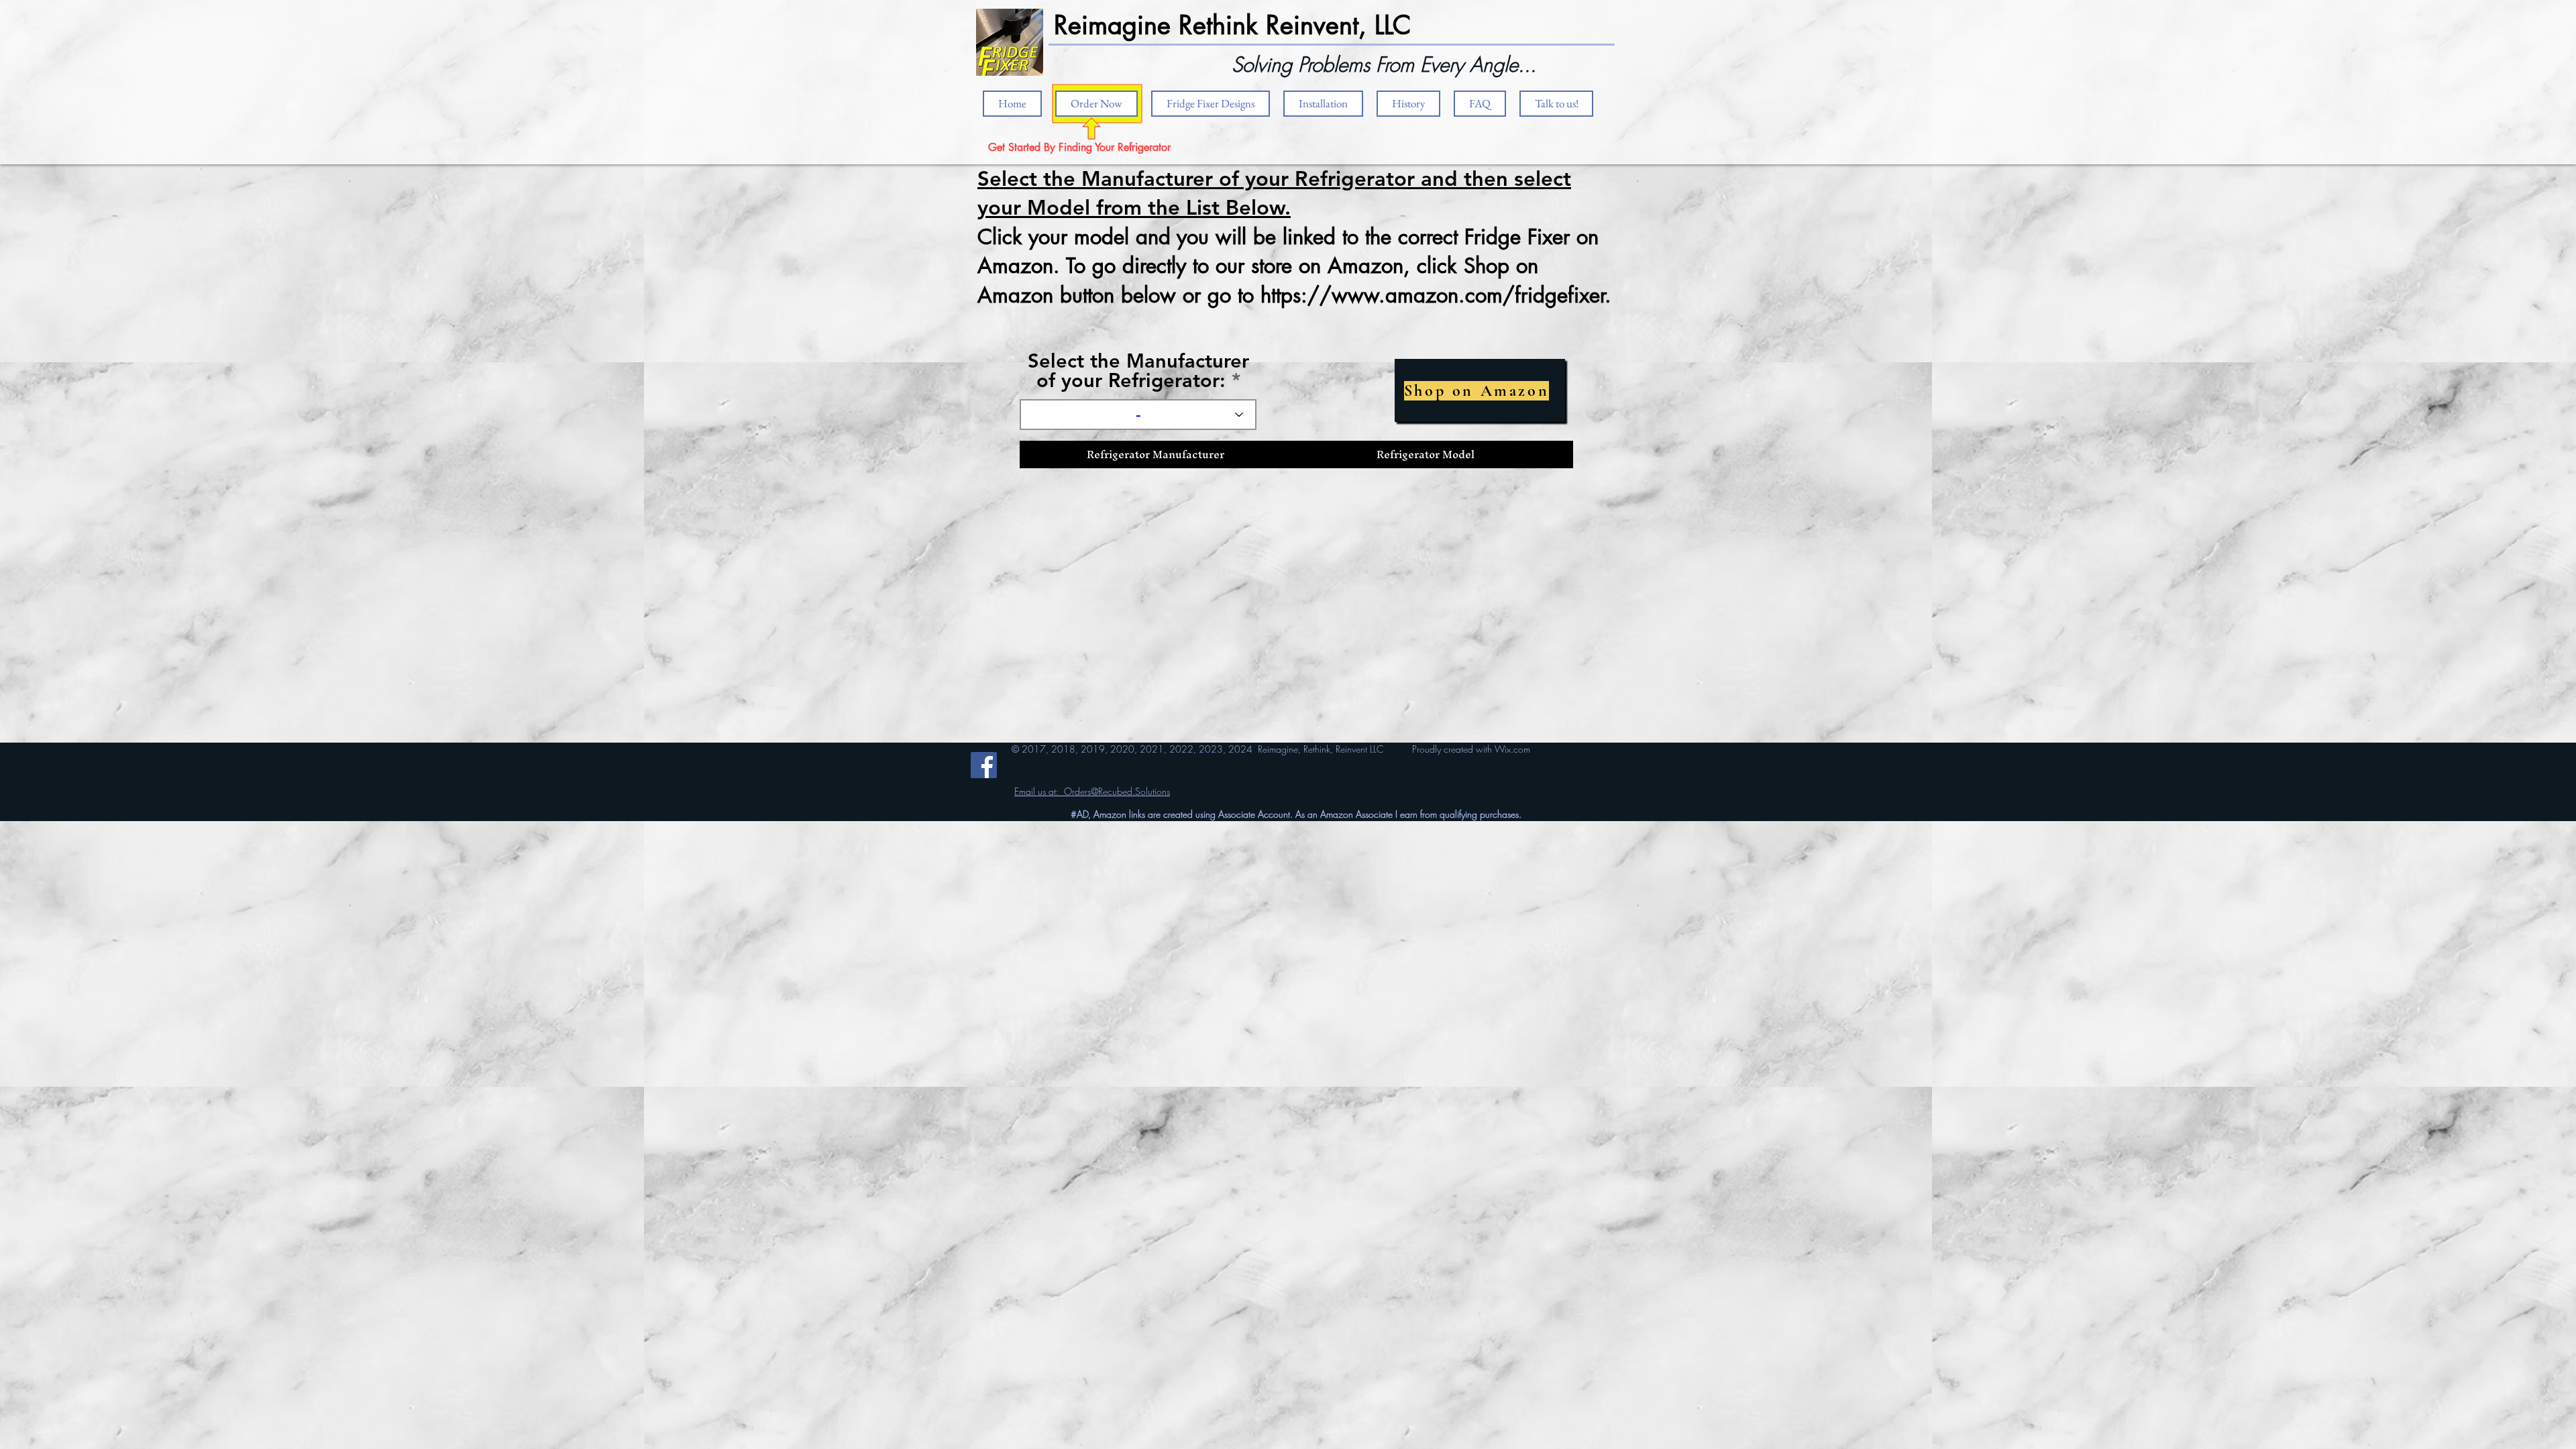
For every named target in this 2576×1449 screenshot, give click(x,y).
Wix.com (1512, 749)
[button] (1323, 104)
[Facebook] (984, 765)
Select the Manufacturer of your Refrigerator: (1138, 370)
